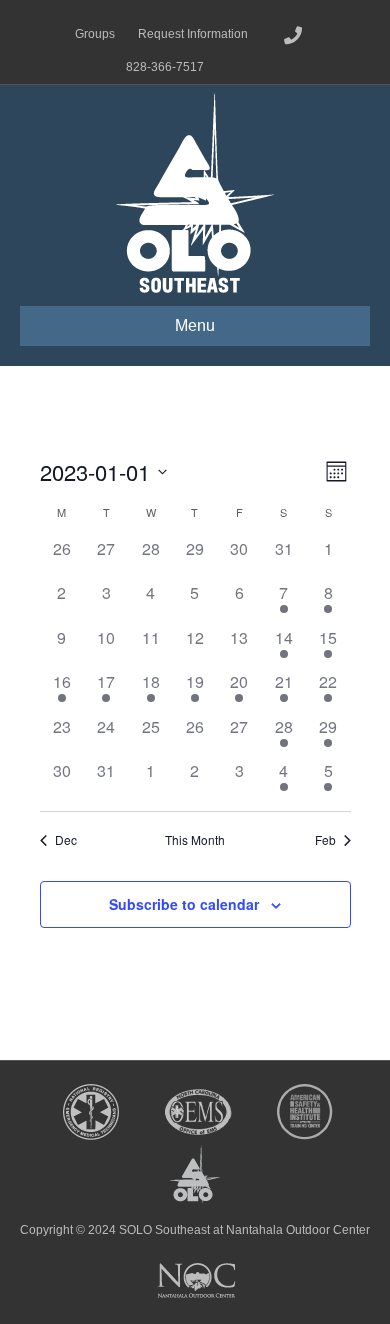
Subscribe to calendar (184, 904)
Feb (325, 840)
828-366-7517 (165, 67)
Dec (66, 840)
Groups (95, 34)
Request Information (193, 34)
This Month (195, 840)
